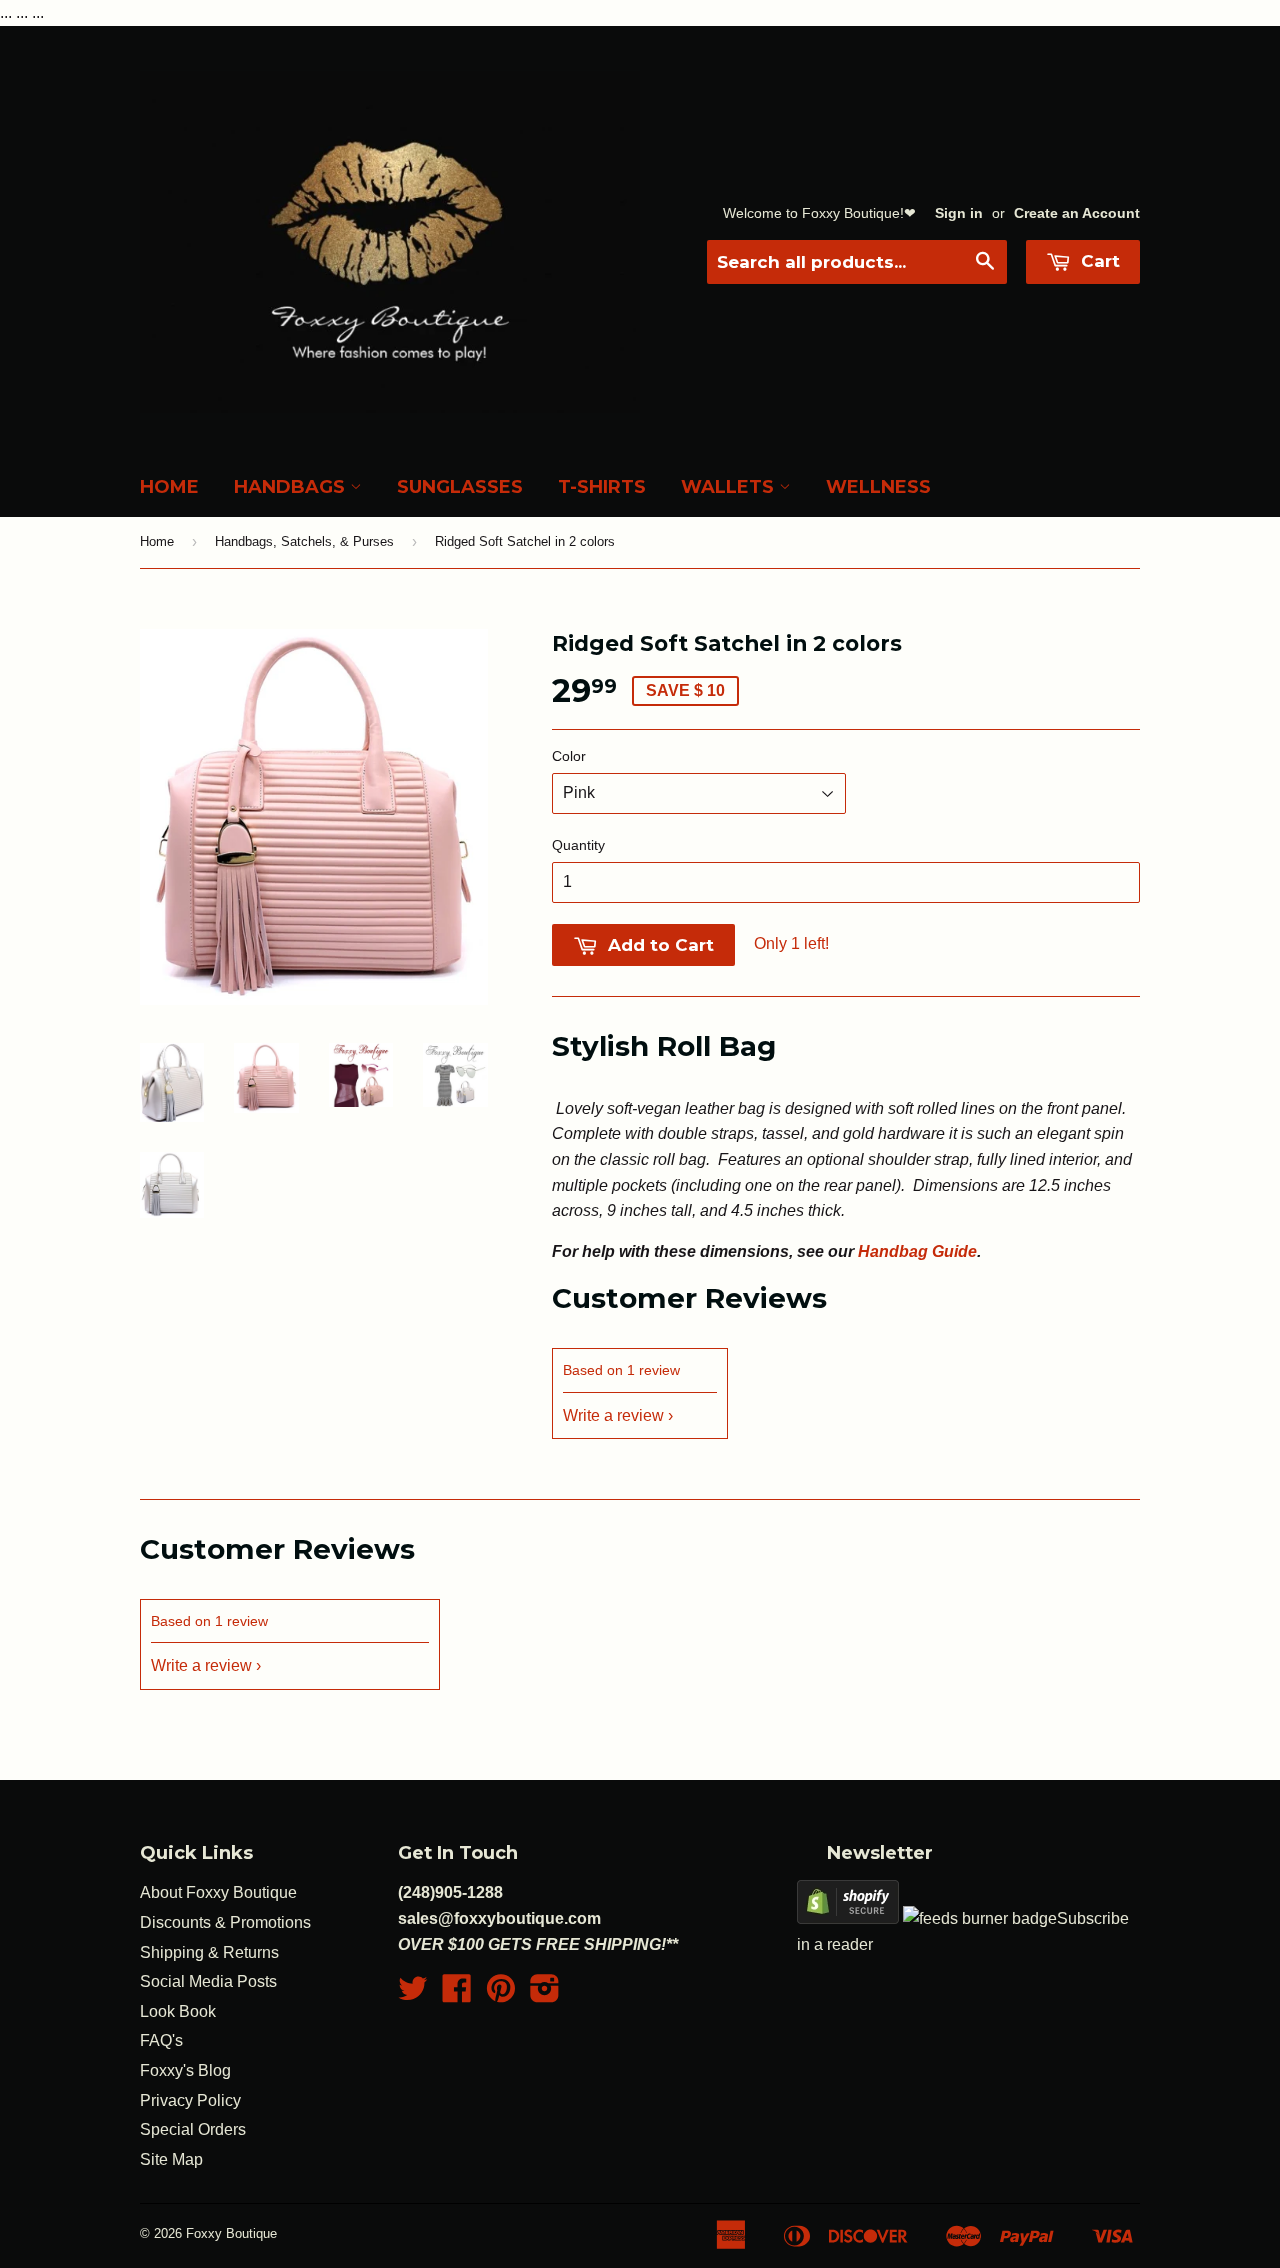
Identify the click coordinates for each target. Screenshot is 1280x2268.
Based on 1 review (621, 1370)
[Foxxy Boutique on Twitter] (413, 1994)
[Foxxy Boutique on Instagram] (545, 1994)
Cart (1098, 261)
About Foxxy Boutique (218, 1892)
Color (569, 756)
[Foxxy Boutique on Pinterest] (501, 1994)
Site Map (171, 2159)
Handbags (292, 487)
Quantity (578, 845)
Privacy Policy (190, 2100)
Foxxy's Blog (185, 2070)
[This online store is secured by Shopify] (848, 1918)
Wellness (878, 487)
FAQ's (161, 2040)
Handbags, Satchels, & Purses (304, 541)
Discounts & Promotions (225, 1922)
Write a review (613, 1415)
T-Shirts (602, 487)
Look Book (178, 2011)
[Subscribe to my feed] (980, 1918)
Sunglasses (460, 487)
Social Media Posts (208, 1981)
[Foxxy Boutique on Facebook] (457, 1994)
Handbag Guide (917, 1251)
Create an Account (1077, 213)
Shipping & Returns (209, 1952)
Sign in (959, 213)
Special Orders (193, 2129)
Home (169, 487)
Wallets (730, 487)
